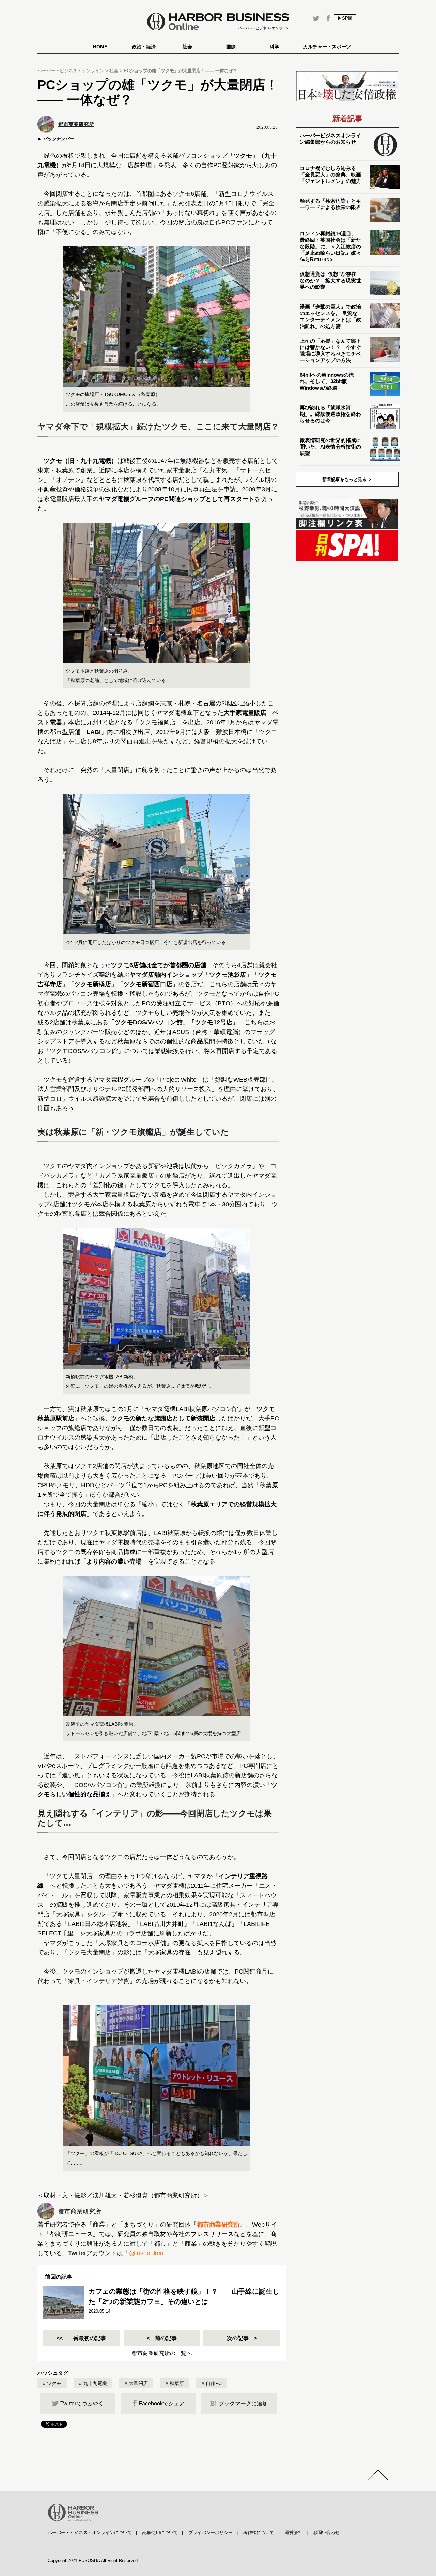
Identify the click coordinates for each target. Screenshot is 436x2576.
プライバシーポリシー (211, 2533)
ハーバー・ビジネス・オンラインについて (90, 2533)
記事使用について (160, 2533)
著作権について (259, 2533)
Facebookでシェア (162, 2404)
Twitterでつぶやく (82, 2404)
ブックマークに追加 (239, 2403)
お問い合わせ (326, 2533)
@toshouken (146, 2253)
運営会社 (294, 2533)
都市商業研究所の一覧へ (162, 2353)
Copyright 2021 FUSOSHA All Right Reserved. (93, 2561)
